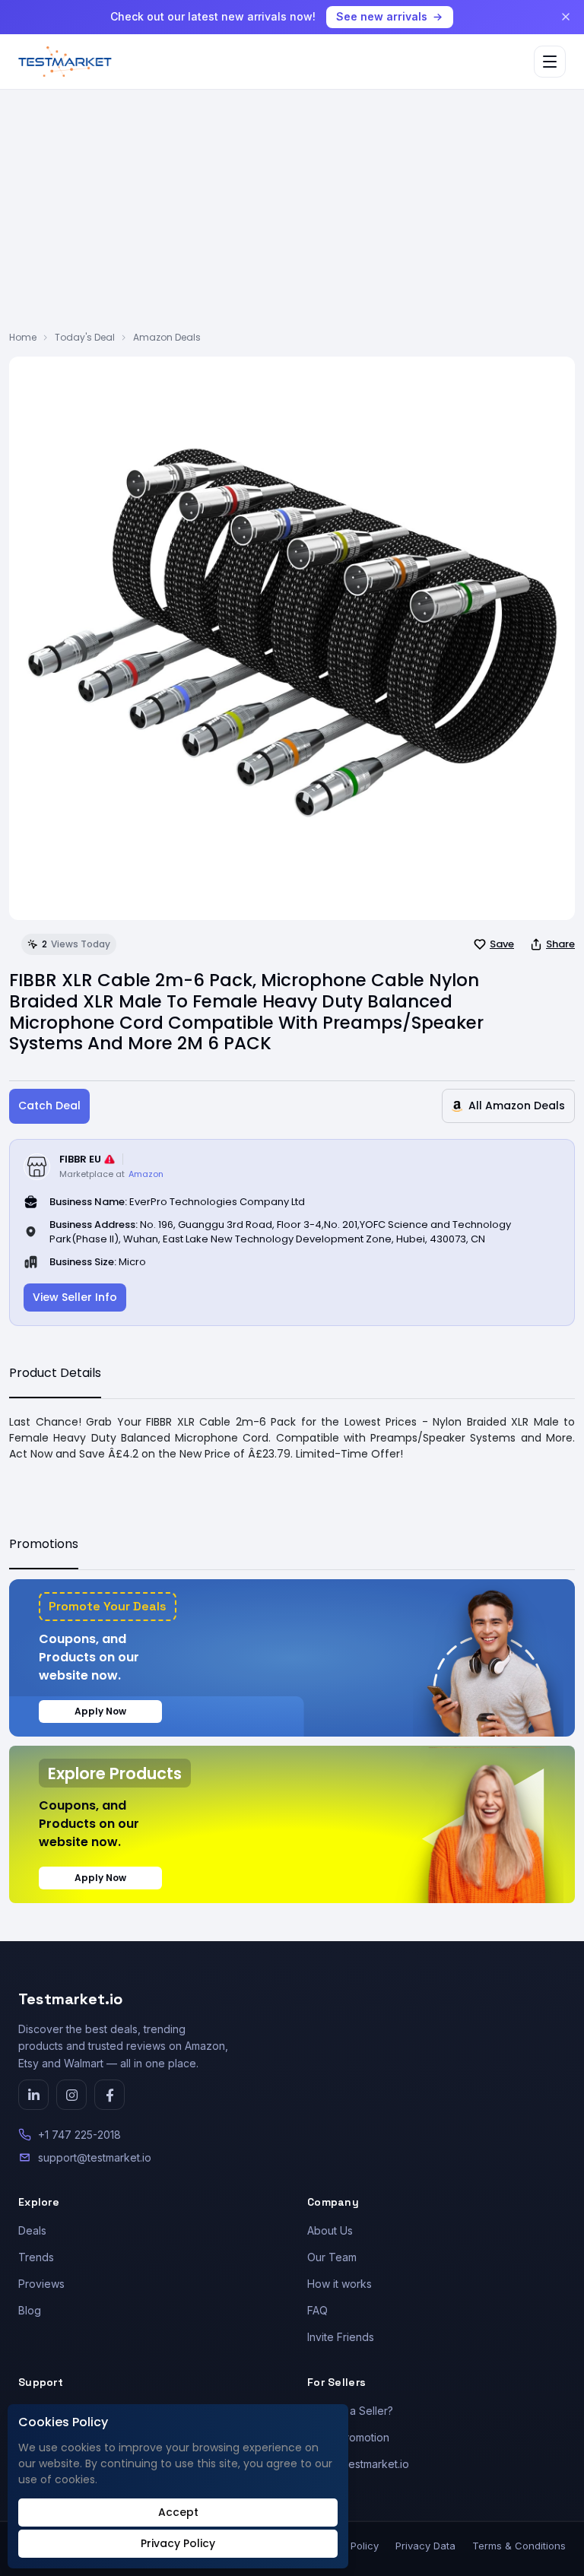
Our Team (332, 2257)
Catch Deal (49, 1106)
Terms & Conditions (519, 2546)
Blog (30, 2310)
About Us (330, 2230)
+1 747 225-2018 (79, 2135)
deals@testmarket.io (358, 2464)
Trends (36, 2257)
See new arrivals (382, 16)
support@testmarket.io (95, 2157)
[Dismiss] (566, 17)
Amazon (146, 1174)
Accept (178, 2512)
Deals (32, 2230)
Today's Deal (85, 337)
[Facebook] (109, 2095)
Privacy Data (425, 2546)
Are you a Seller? (350, 2411)
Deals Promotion (348, 2437)
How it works (340, 2284)
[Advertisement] (292, 217)
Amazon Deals (167, 337)
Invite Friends (341, 2337)
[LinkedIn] (33, 2095)
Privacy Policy (178, 2543)
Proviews (41, 2284)
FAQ (317, 2310)
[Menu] (550, 62)
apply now (100, 1711)
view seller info (75, 1297)
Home (23, 337)
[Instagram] (71, 2095)
